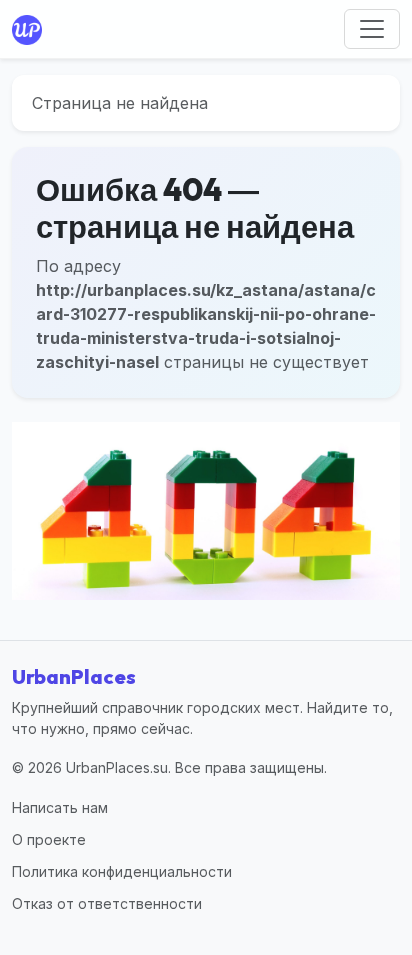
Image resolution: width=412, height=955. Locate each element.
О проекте (49, 839)
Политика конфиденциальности (122, 871)
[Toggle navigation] (372, 29)
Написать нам (60, 807)
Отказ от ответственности (107, 903)
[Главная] (31, 29)
